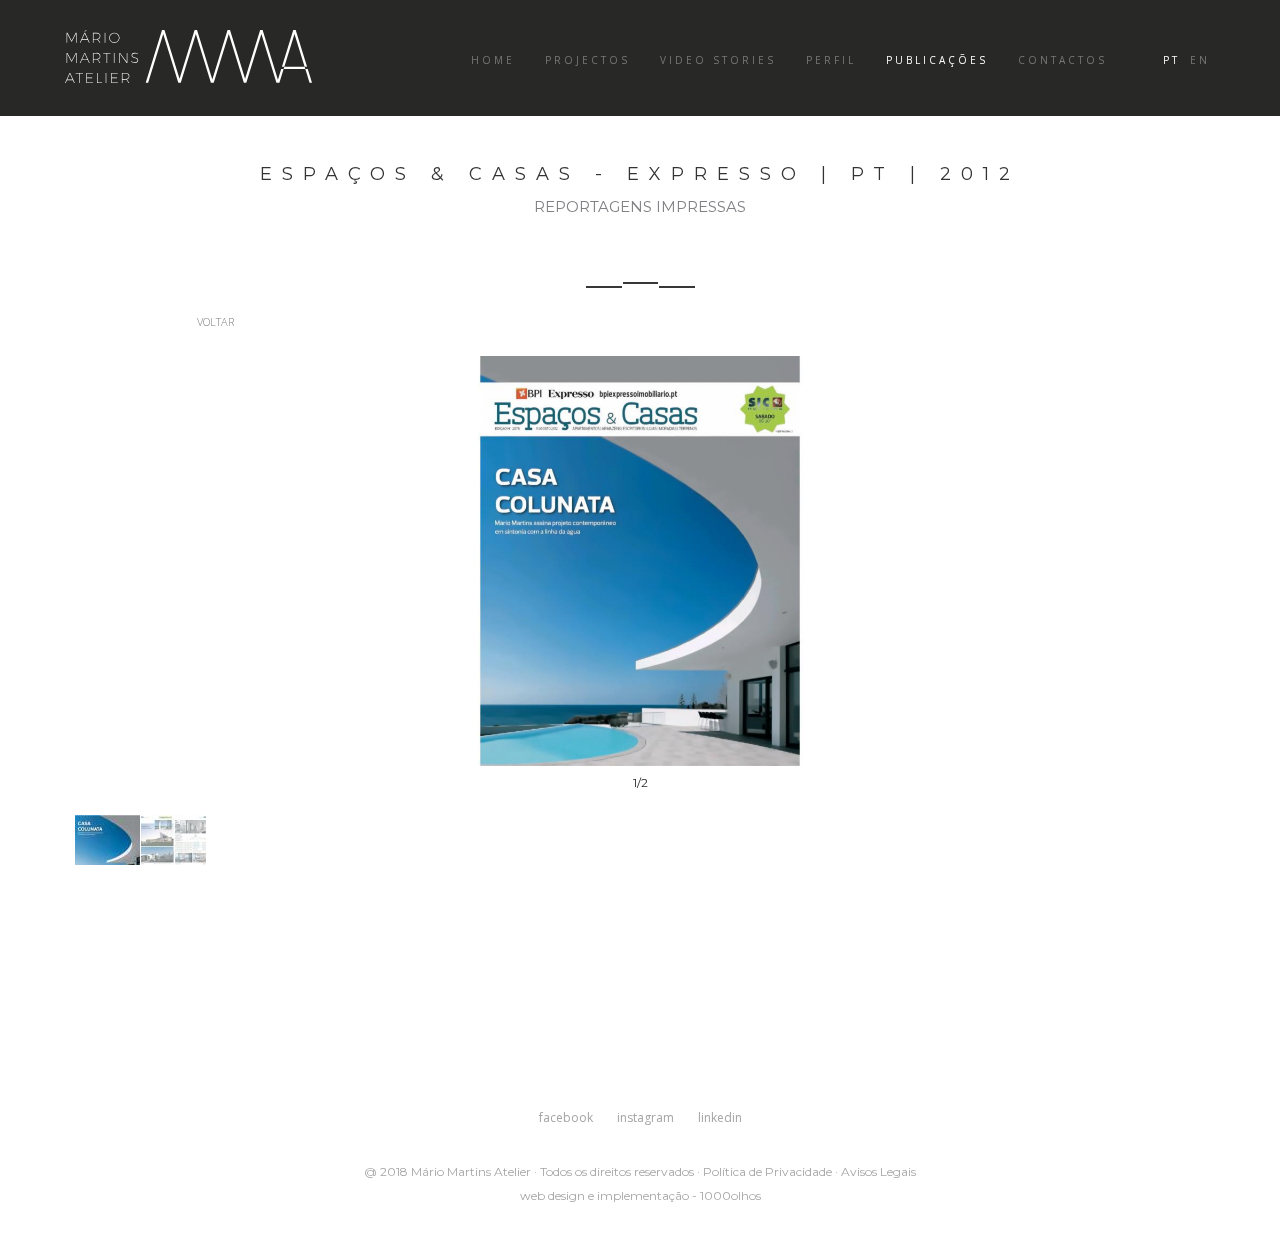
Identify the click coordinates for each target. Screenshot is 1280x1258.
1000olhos (730, 1195)
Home (493, 60)
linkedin (720, 1117)
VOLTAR (214, 321)
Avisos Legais (878, 1171)
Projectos (587, 60)
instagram (645, 1117)
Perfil (831, 60)
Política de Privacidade (767, 1171)
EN (1200, 60)
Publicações (937, 60)
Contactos (1062, 60)
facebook (566, 1117)
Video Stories (718, 60)
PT (1171, 60)
